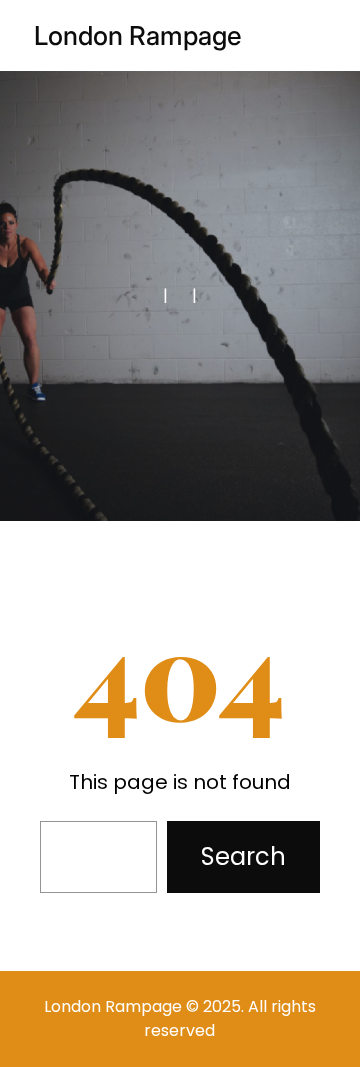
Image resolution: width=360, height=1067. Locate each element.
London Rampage (138, 35)
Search (243, 856)
